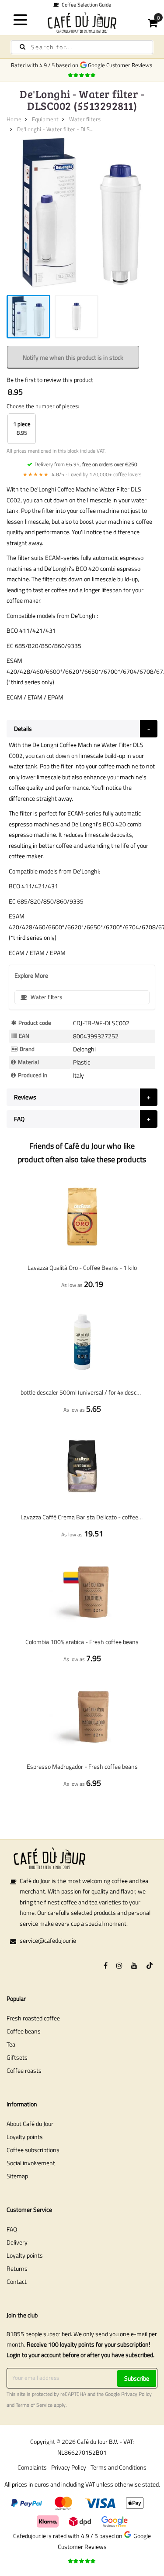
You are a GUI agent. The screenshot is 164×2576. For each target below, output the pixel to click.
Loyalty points (25, 2137)
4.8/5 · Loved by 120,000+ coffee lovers (82, 474)
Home (14, 119)
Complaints (32, 2467)
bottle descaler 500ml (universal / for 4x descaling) (82, 1392)
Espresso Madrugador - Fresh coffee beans (82, 1766)
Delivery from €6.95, (86, 464)
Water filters (85, 119)
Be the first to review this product (50, 380)
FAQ (12, 2229)
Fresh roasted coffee (33, 2018)
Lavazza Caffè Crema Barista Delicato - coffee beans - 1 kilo (82, 1517)
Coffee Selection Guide (85, 5)
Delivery (17, 2242)
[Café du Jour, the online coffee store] (82, 22)
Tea (11, 2044)
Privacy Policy (136, 2394)
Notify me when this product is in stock (73, 357)
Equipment (45, 119)
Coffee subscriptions (33, 2150)
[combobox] (82, 47)
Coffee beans (24, 2031)
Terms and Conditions (119, 2467)
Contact (17, 2281)
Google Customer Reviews (121, 65)
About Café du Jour (30, 2124)
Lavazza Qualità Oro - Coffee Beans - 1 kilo (82, 1268)
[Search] (23, 47)
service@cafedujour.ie (48, 1940)
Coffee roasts (24, 2070)
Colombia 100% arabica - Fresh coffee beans (82, 1642)
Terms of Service (34, 2405)
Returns (17, 2268)
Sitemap (17, 2176)
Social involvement (31, 2163)
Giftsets (17, 2057)
